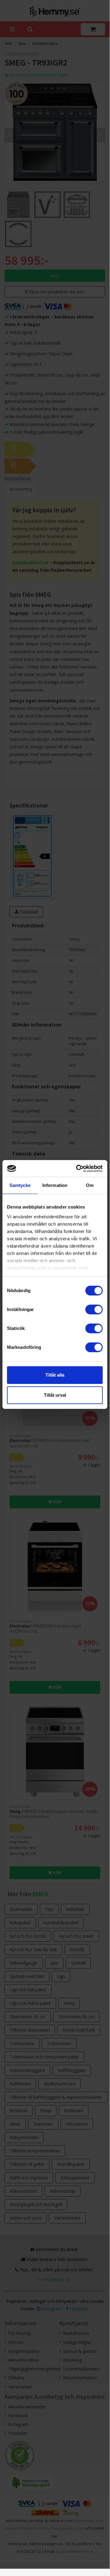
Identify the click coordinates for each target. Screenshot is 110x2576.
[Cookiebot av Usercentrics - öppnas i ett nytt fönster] (77, 1169)
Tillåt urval (55, 1395)
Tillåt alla (55, 1375)
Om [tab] (90, 1185)
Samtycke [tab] (20, 1185)
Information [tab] (55, 1185)
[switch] (94, 1309)
